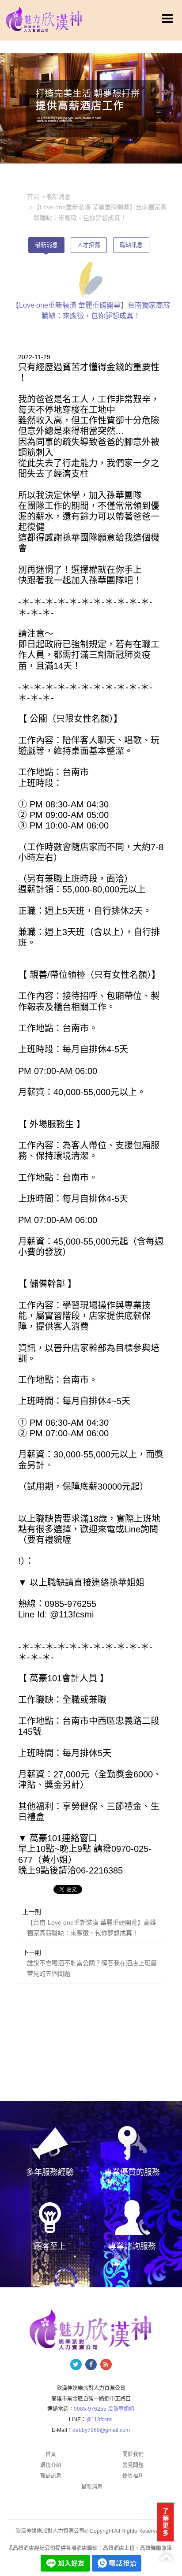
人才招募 (89, 245)
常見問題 (133, 2465)
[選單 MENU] (167, 19)
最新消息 (46, 245)
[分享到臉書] (91, 2364)
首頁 (51, 2454)
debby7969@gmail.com (101, 2430)
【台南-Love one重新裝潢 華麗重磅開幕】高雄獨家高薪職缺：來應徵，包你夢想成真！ (91, 1928)
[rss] (106, 2364)
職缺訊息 (131, 245)
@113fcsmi (99, 2420)
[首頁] (44, 19)
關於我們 (133, 2454)
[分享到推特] (76, 2364)
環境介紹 (51, 2465)
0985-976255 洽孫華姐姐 (104, 2409)
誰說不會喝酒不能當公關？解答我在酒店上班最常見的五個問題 (92, 1968)
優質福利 (133, 2476)
